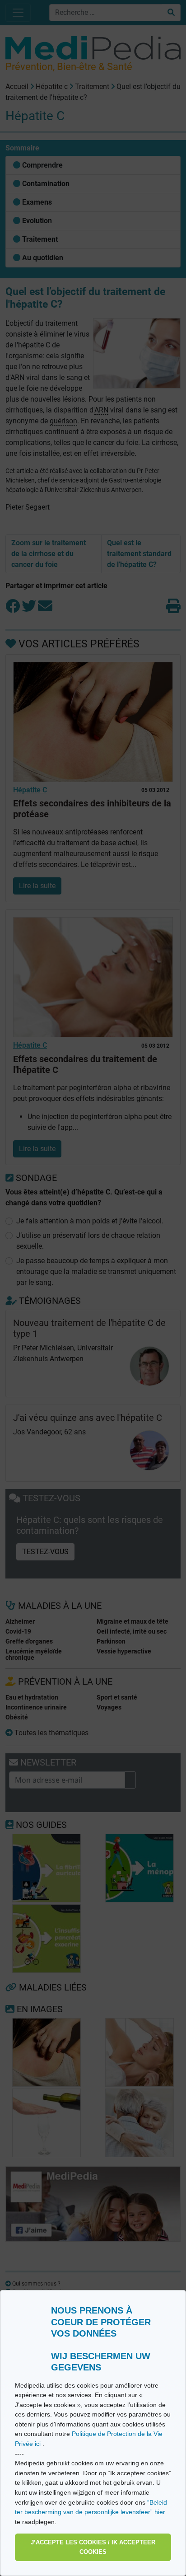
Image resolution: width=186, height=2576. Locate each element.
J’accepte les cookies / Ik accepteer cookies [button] (93, 2547)
